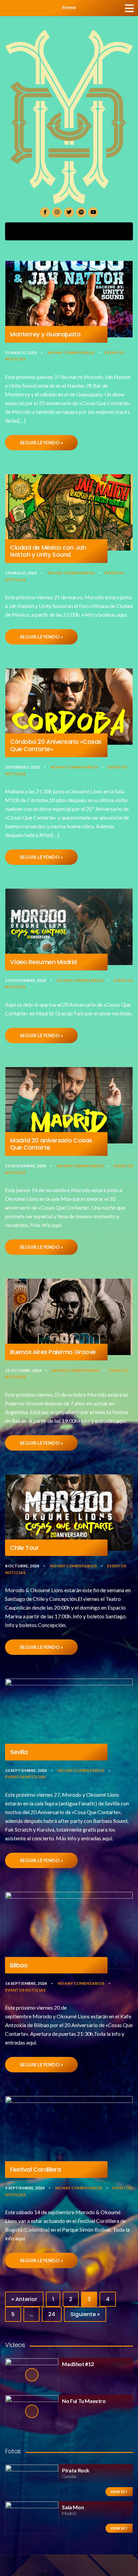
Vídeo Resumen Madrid (43, 962)
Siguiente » (85, 2314)
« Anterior (24, 2299)
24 (52, 2314)
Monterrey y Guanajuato (45, 334)
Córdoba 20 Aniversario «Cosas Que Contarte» (56, 745)
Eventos (114, 353)
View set (119, 2492)
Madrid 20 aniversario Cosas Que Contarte (51, 1144)
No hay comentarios (71, 353)
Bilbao (19, 1965)
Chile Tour (24, 1548)
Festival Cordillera (35, 2170)
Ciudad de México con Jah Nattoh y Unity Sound (48, 551)
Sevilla (19, 1752)
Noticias (15, 359)
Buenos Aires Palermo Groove (53, 1352)
